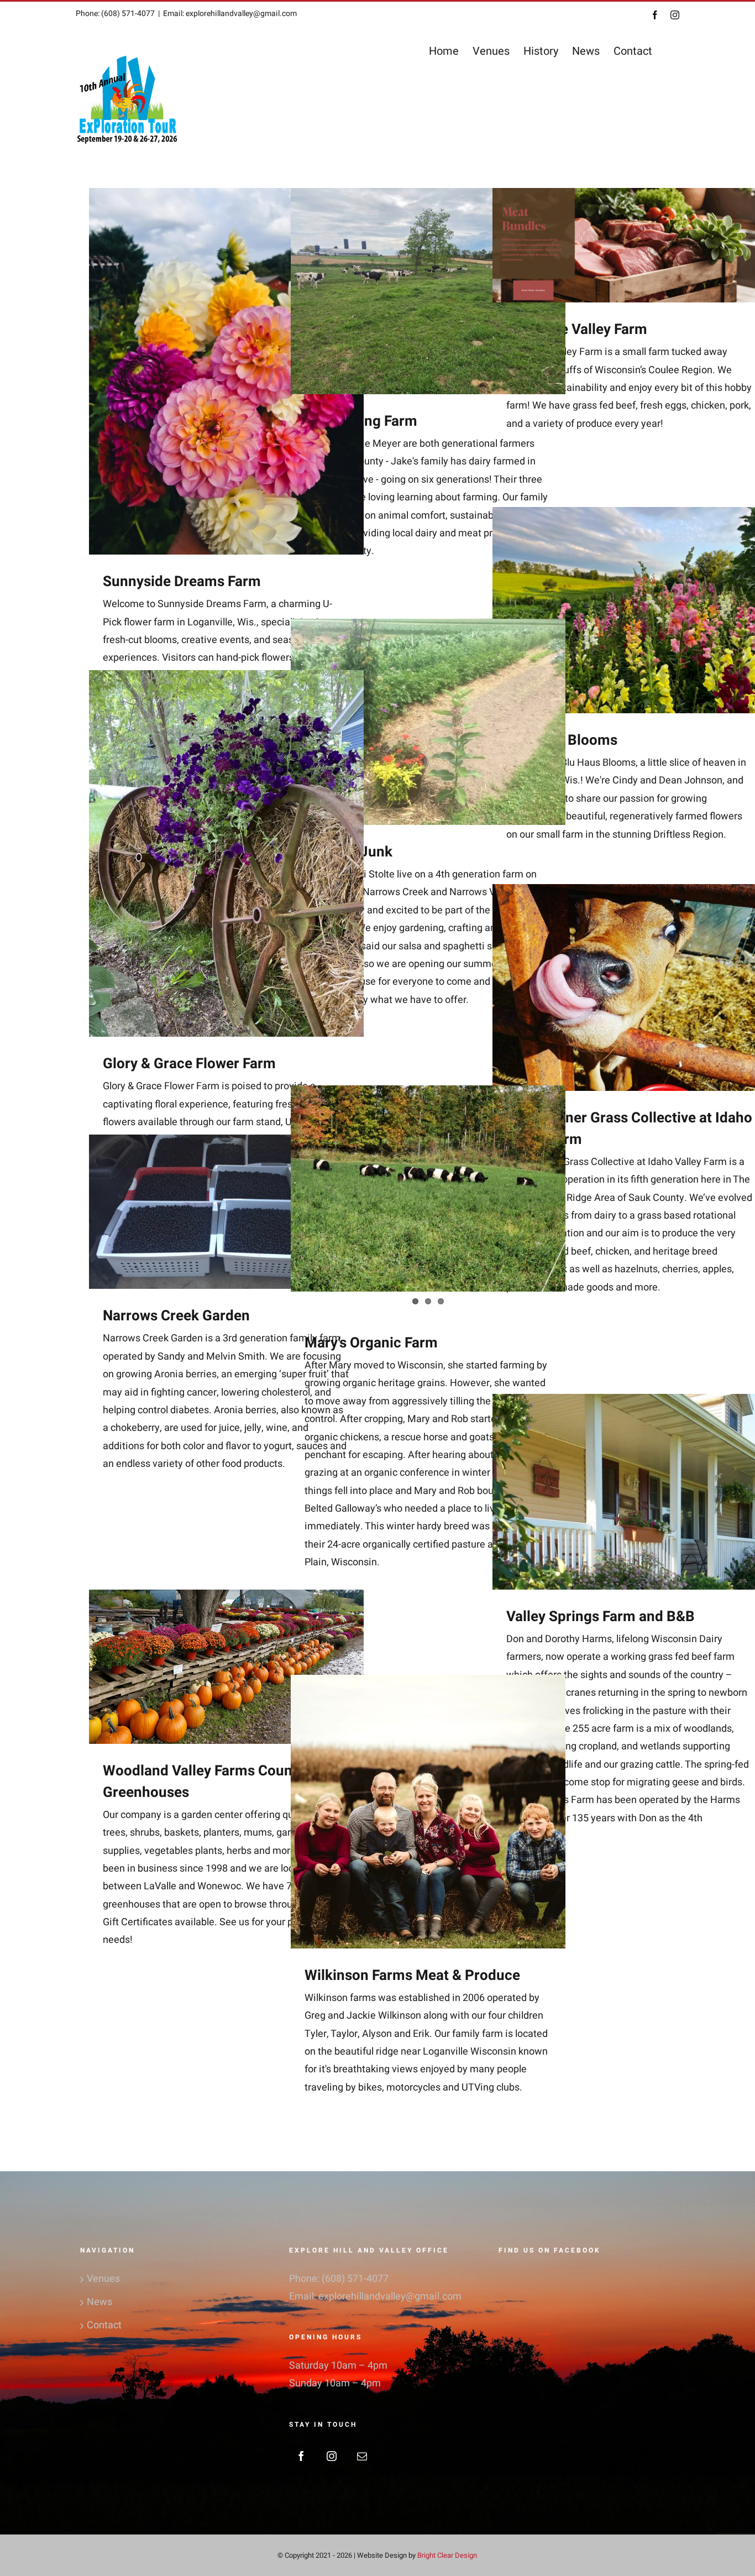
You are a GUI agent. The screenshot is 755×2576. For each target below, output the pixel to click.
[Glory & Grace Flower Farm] (226, 853)
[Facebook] (301, 2456)
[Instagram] (332, 2456)
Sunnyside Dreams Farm (182, 582)
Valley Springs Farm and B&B (601, 1617)
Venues (103, 2279)
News (99, 2302)
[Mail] (362, 2456)
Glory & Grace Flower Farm (189, 1064)
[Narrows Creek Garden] (226, 1212)
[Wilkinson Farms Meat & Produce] (428, 1768)
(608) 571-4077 (355, 2279)
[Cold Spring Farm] (428, 291)
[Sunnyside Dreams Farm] (226, 371)
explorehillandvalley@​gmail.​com (390, 2297)
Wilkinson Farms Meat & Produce (412, 1976)
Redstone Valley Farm (577, 330)
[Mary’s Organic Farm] (428, 1188)
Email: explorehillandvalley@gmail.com (230, 14)
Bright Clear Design (447, 2555)
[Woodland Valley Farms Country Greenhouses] (226, 1667)
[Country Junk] (428, 722)
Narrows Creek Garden (176, 1316)
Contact (104, 2325)
